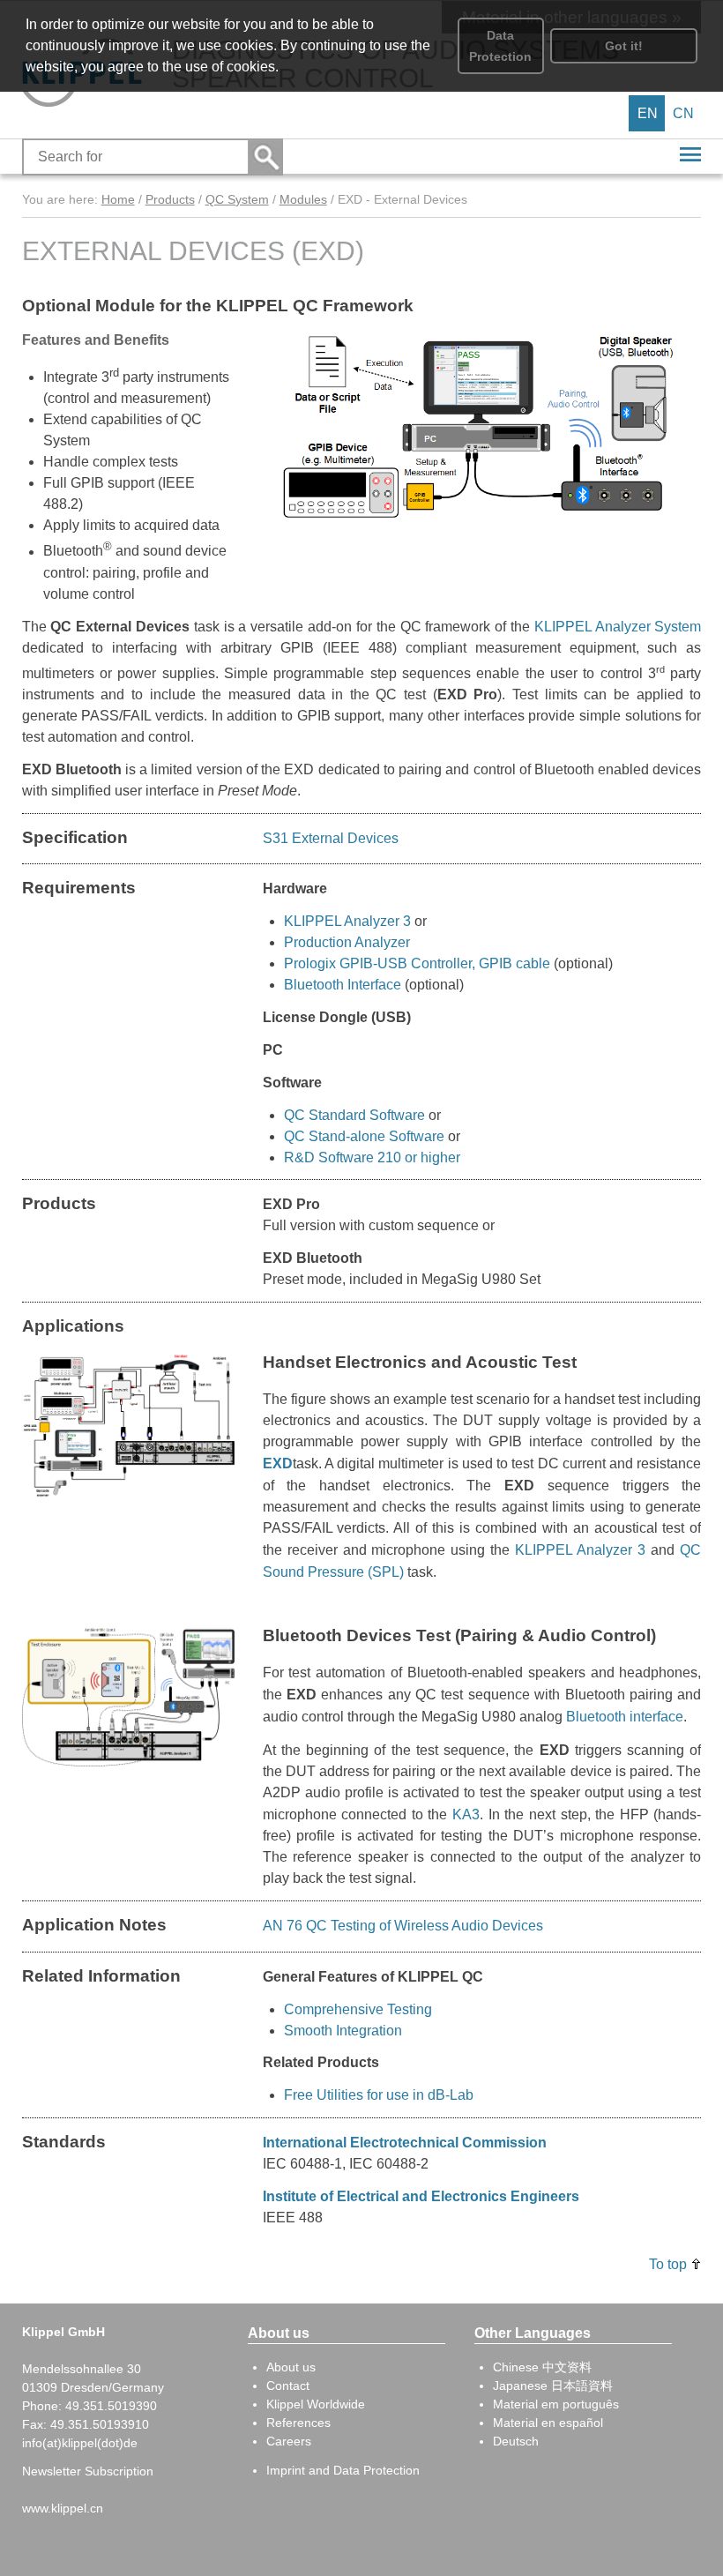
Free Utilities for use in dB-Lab (379, 2095)
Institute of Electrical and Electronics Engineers (421, 2196)
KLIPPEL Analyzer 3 (347, 921)
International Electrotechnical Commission (405, 2143)
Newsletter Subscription (88, 2471)
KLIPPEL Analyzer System (618, 627)
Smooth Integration (343, 2031)
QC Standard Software (354, 1115)
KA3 (466, 1814)
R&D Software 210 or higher (372, 1157)
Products (170, 199)
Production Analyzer (347, 942)
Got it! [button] (624, 46)
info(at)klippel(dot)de (80, 2443)
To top (668, 2264)
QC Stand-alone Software (364, 1136)
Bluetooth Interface (343, 985)
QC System (237, 199)
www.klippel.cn (63, 2508)
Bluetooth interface (625, 1716)
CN (683, 113)
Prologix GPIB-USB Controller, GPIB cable (419, 963)
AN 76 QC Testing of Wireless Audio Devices (403, 1926)
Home (118, 199)
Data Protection (500, 46)
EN (648, 113)
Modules (303, 199)
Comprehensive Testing (358, 2009)
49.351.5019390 (111, 2406)
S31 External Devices (331, 838)
